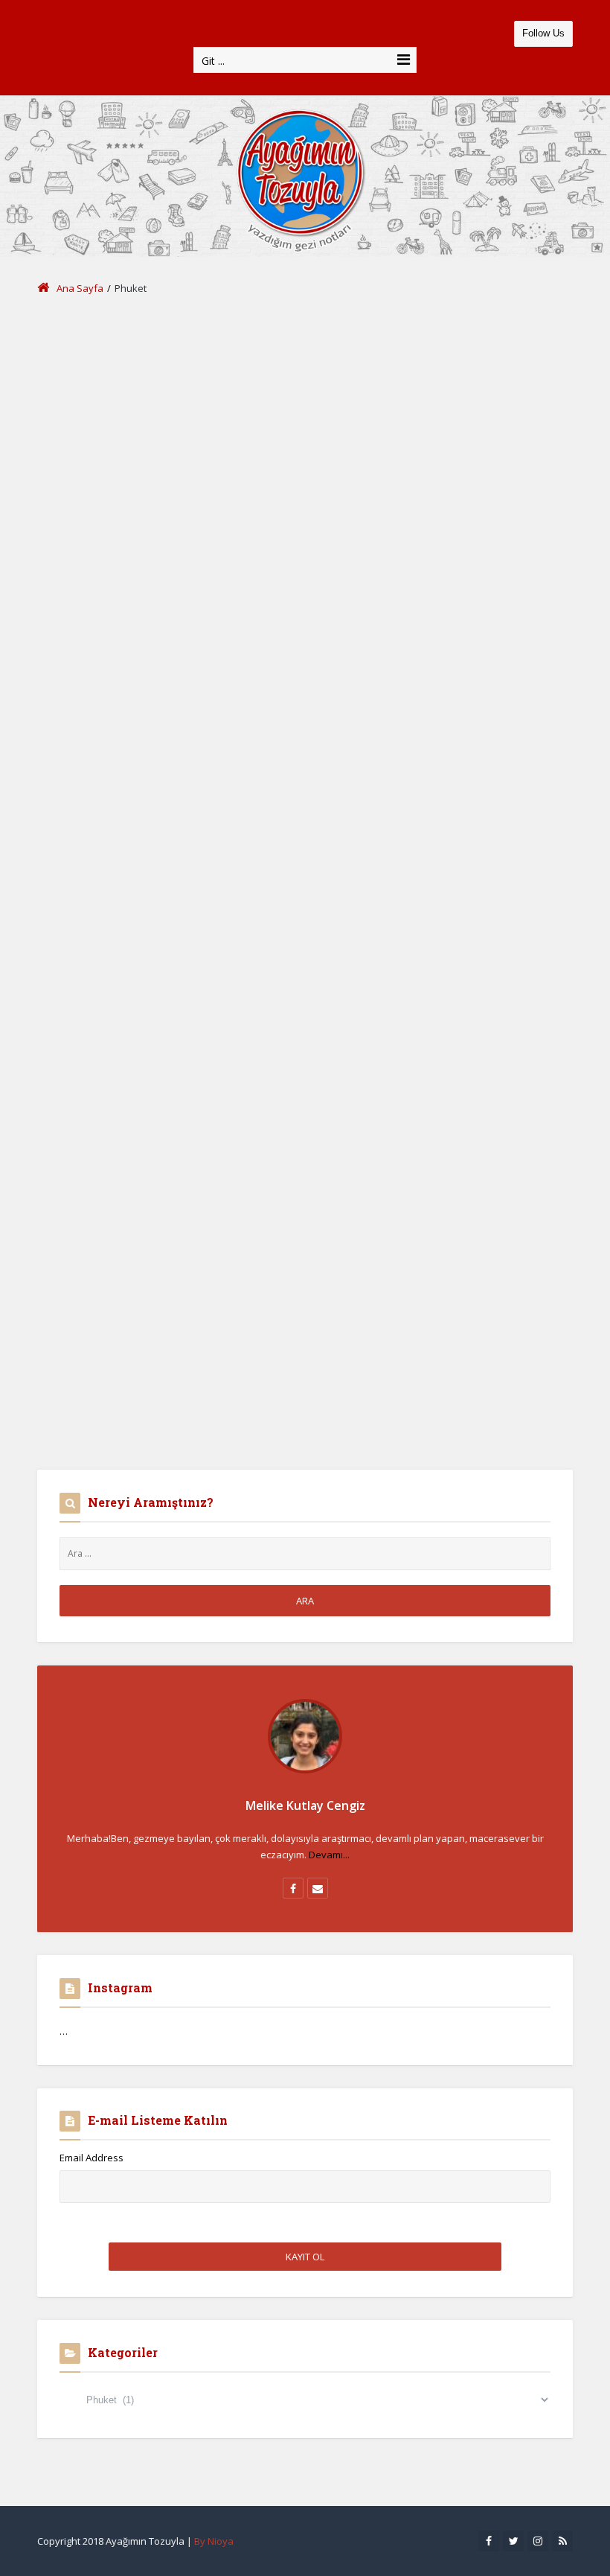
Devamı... (329, 1855)
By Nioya (214, 2541)
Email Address (91, 2158)
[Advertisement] (305, 424)
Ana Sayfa (80, 288)
